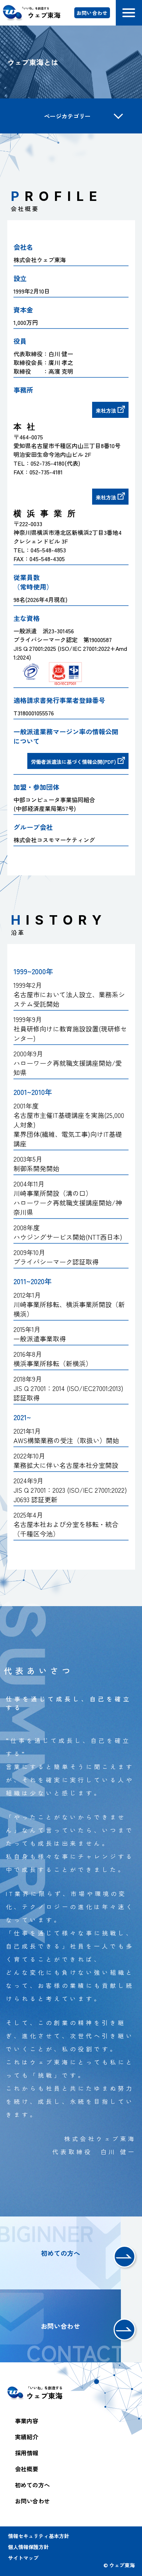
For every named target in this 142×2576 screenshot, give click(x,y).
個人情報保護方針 (28, 2547)
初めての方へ (32, 2485)
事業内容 (27, 2421)
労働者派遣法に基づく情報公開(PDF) (74, 762)
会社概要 (27, 2469)
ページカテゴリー (67, 116)
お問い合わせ (92, 13)
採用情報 (27, 2453)
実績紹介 (27, 2437)
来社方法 (106, 411)
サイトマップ (23, 2558)
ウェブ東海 (44, 13)
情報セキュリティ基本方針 (39, 2536)
